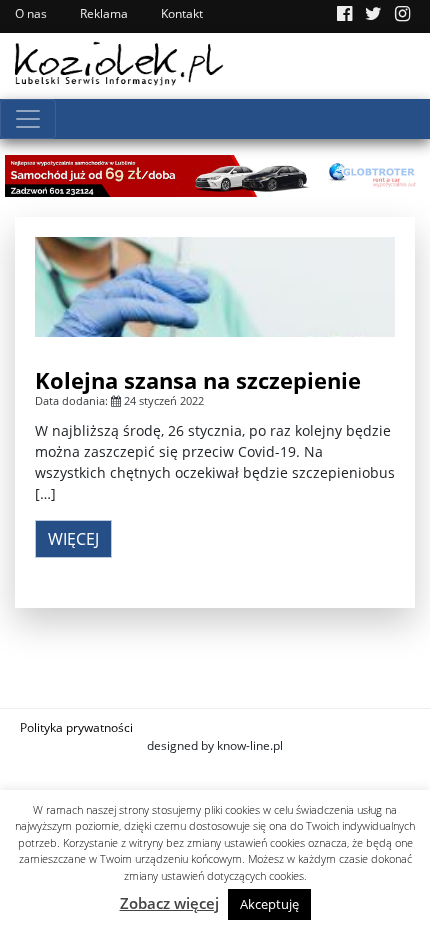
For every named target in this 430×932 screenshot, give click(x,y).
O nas (31, 13)
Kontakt (182, 13)
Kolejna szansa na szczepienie (198, 380)
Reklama (104, 13)
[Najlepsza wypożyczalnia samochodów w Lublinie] (215, 173)
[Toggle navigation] (28, 119)
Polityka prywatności (76, 727)
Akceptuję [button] (269, 904)
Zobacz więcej (169, 903)
